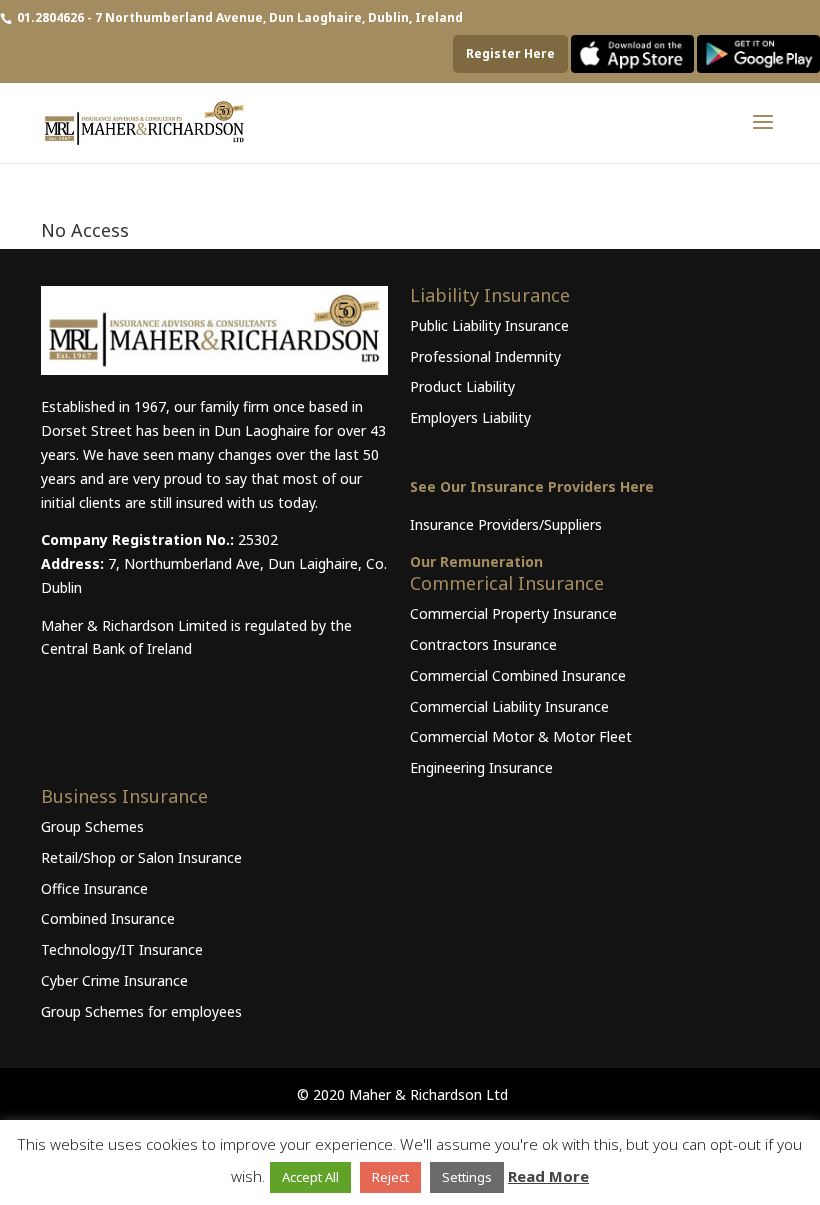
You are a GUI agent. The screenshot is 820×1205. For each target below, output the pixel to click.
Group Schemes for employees (141, 1011)
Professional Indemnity (485, 356)
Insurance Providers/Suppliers (506, 524)
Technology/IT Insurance (122, 949)
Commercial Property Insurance (513, 613)
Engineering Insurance (481, 767)
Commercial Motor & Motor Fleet (521, 736)
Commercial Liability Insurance (509, 706)
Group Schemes (92, 826)
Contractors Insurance (483, 644)
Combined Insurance (108, 918)
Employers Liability (470, 417)
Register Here (510, 53)
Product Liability (462, 386)
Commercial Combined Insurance (518, 675)
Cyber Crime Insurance (114, 980)
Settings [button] (467, 1177)
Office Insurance (94, 888)
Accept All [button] (310, 1177)
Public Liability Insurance (489, 325)
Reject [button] (390, 1177)
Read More (548, 1176)
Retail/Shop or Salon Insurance (141, 857)
